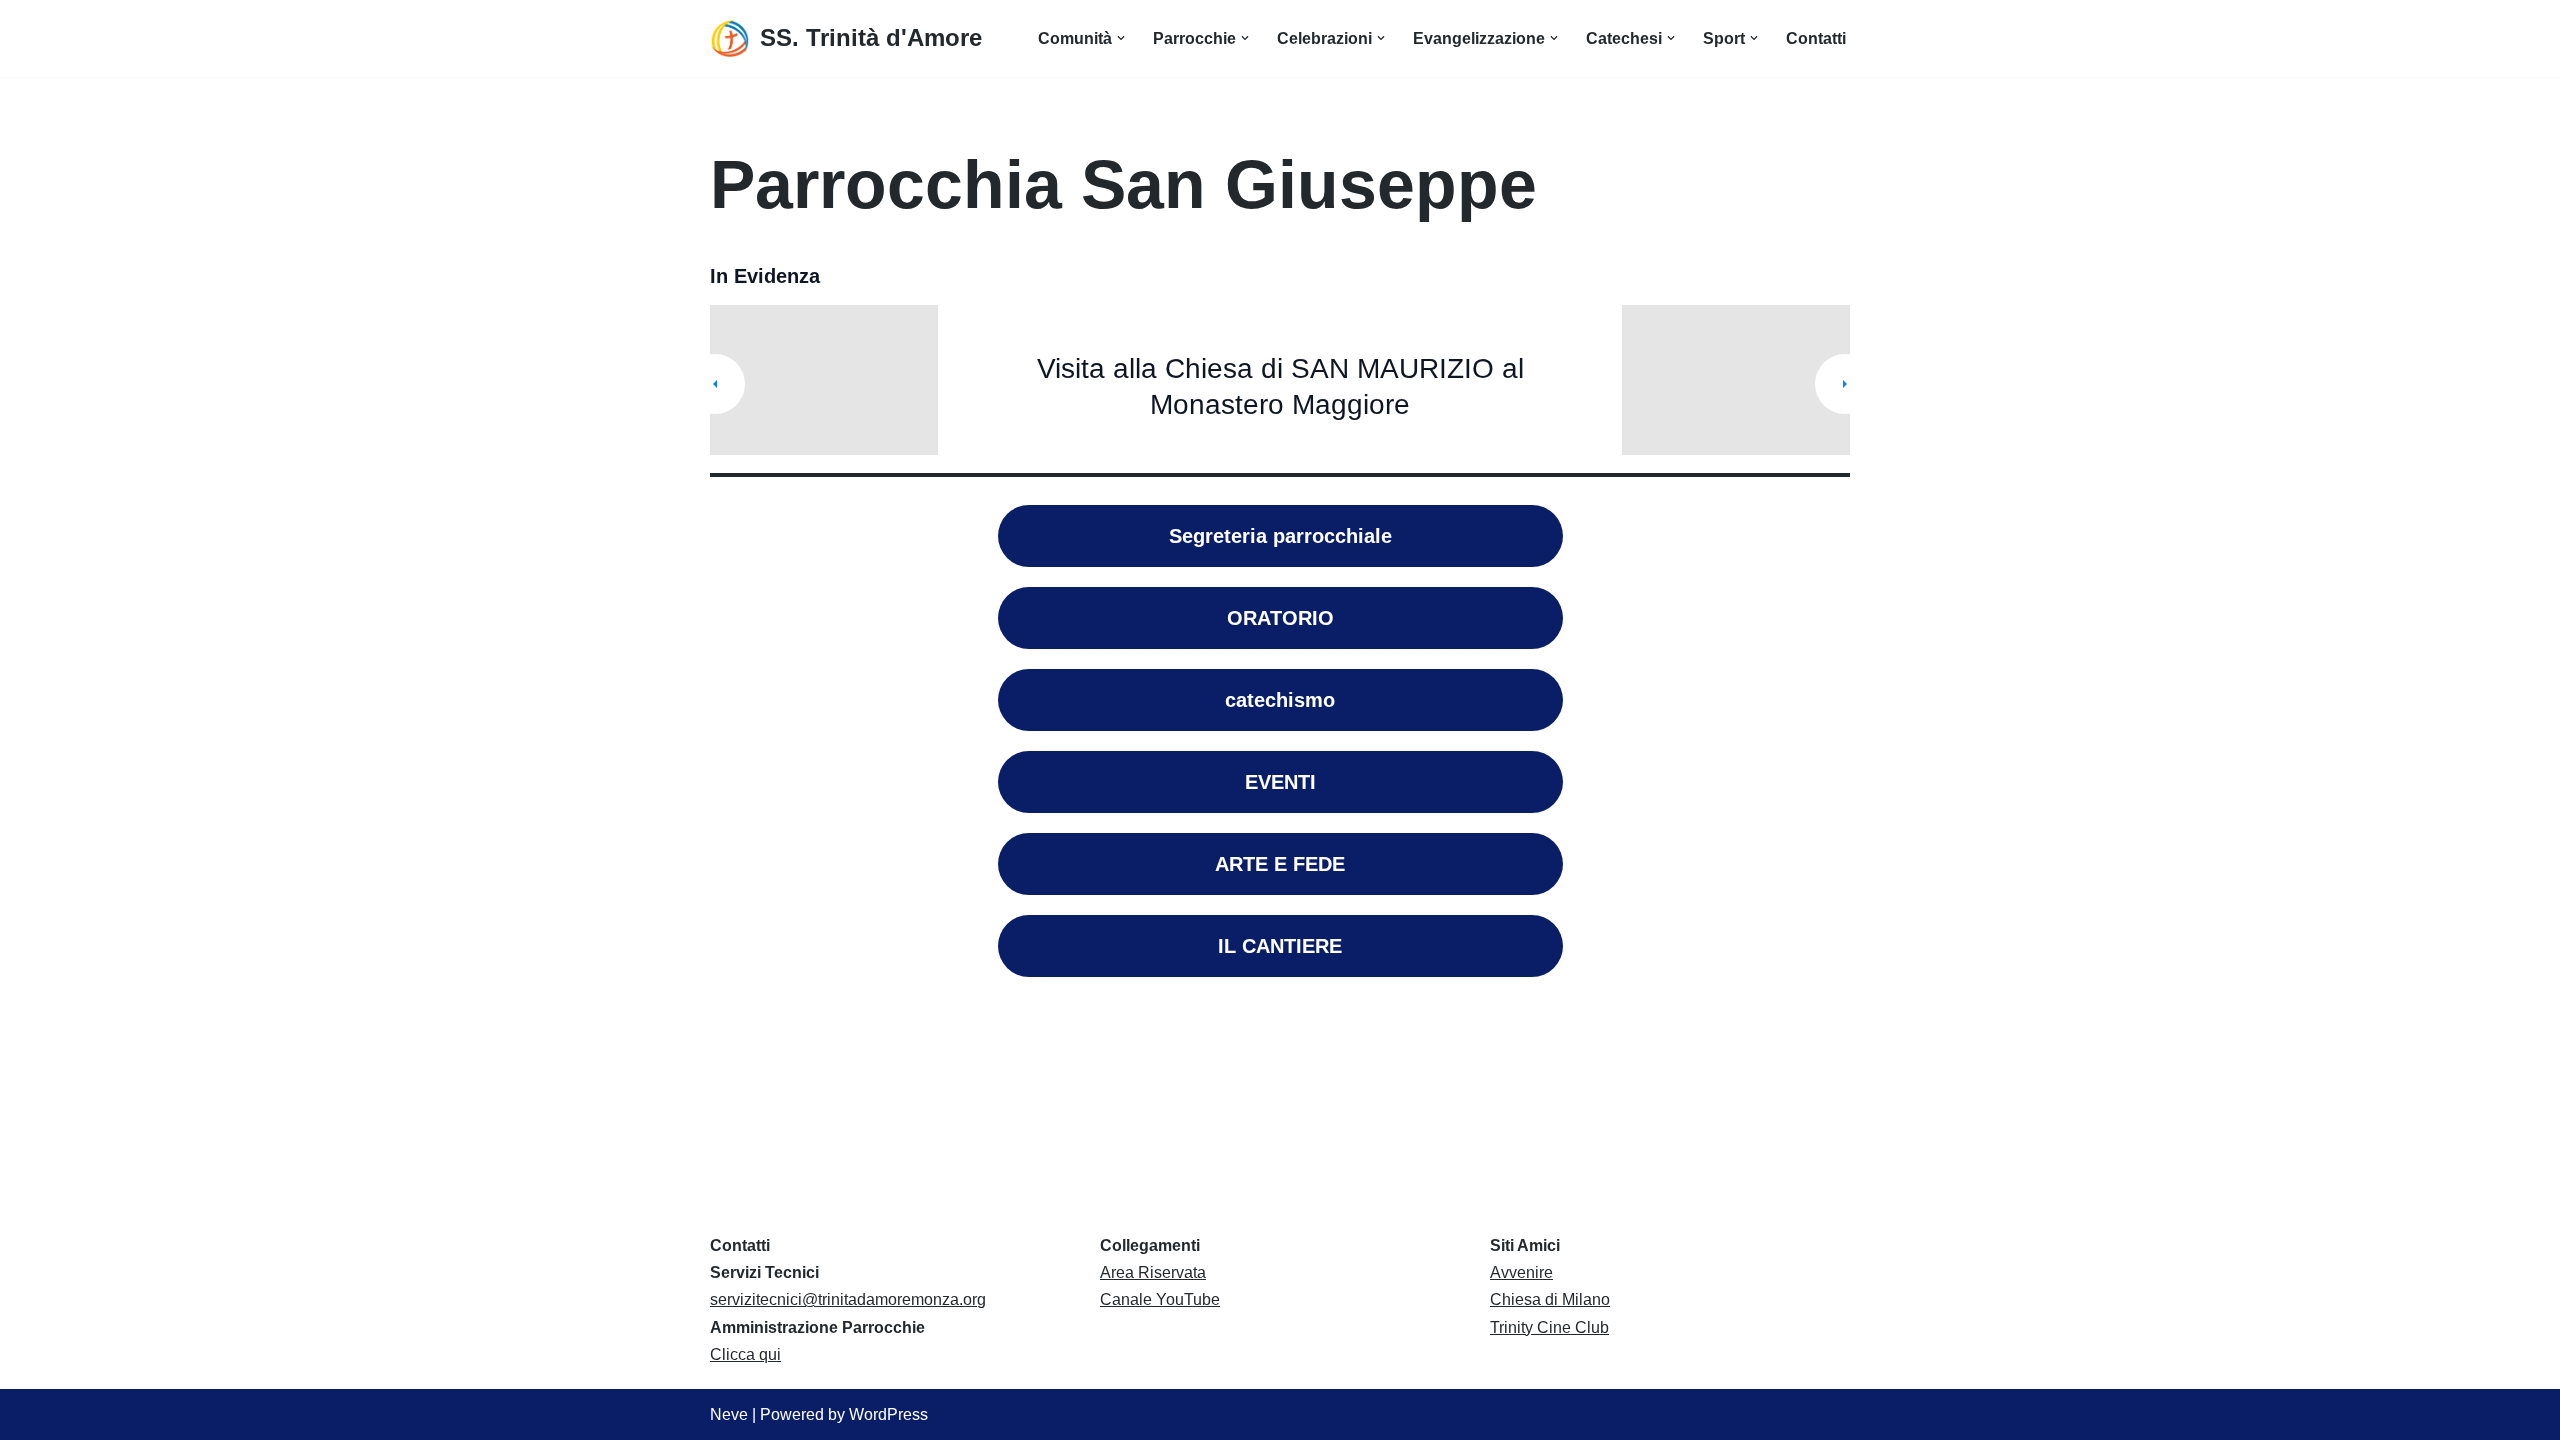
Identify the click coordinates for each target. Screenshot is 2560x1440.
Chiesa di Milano (1550, 1299)
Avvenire (1521, 1272)
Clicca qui (745, 1354)
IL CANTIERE (1280, 946)
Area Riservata (1153, 1272)
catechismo (1280, 700)
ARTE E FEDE (1280, 864)
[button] (1121, 38)
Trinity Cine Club (1549, 1327)
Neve (729, 1414)
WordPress (888, 1414)
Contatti (1816, 38)
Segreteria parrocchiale (1280, 536)
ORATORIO (1280, 618)
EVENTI (1280, 782)
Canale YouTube (1160, 1299)
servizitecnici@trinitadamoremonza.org (848, 1299)
